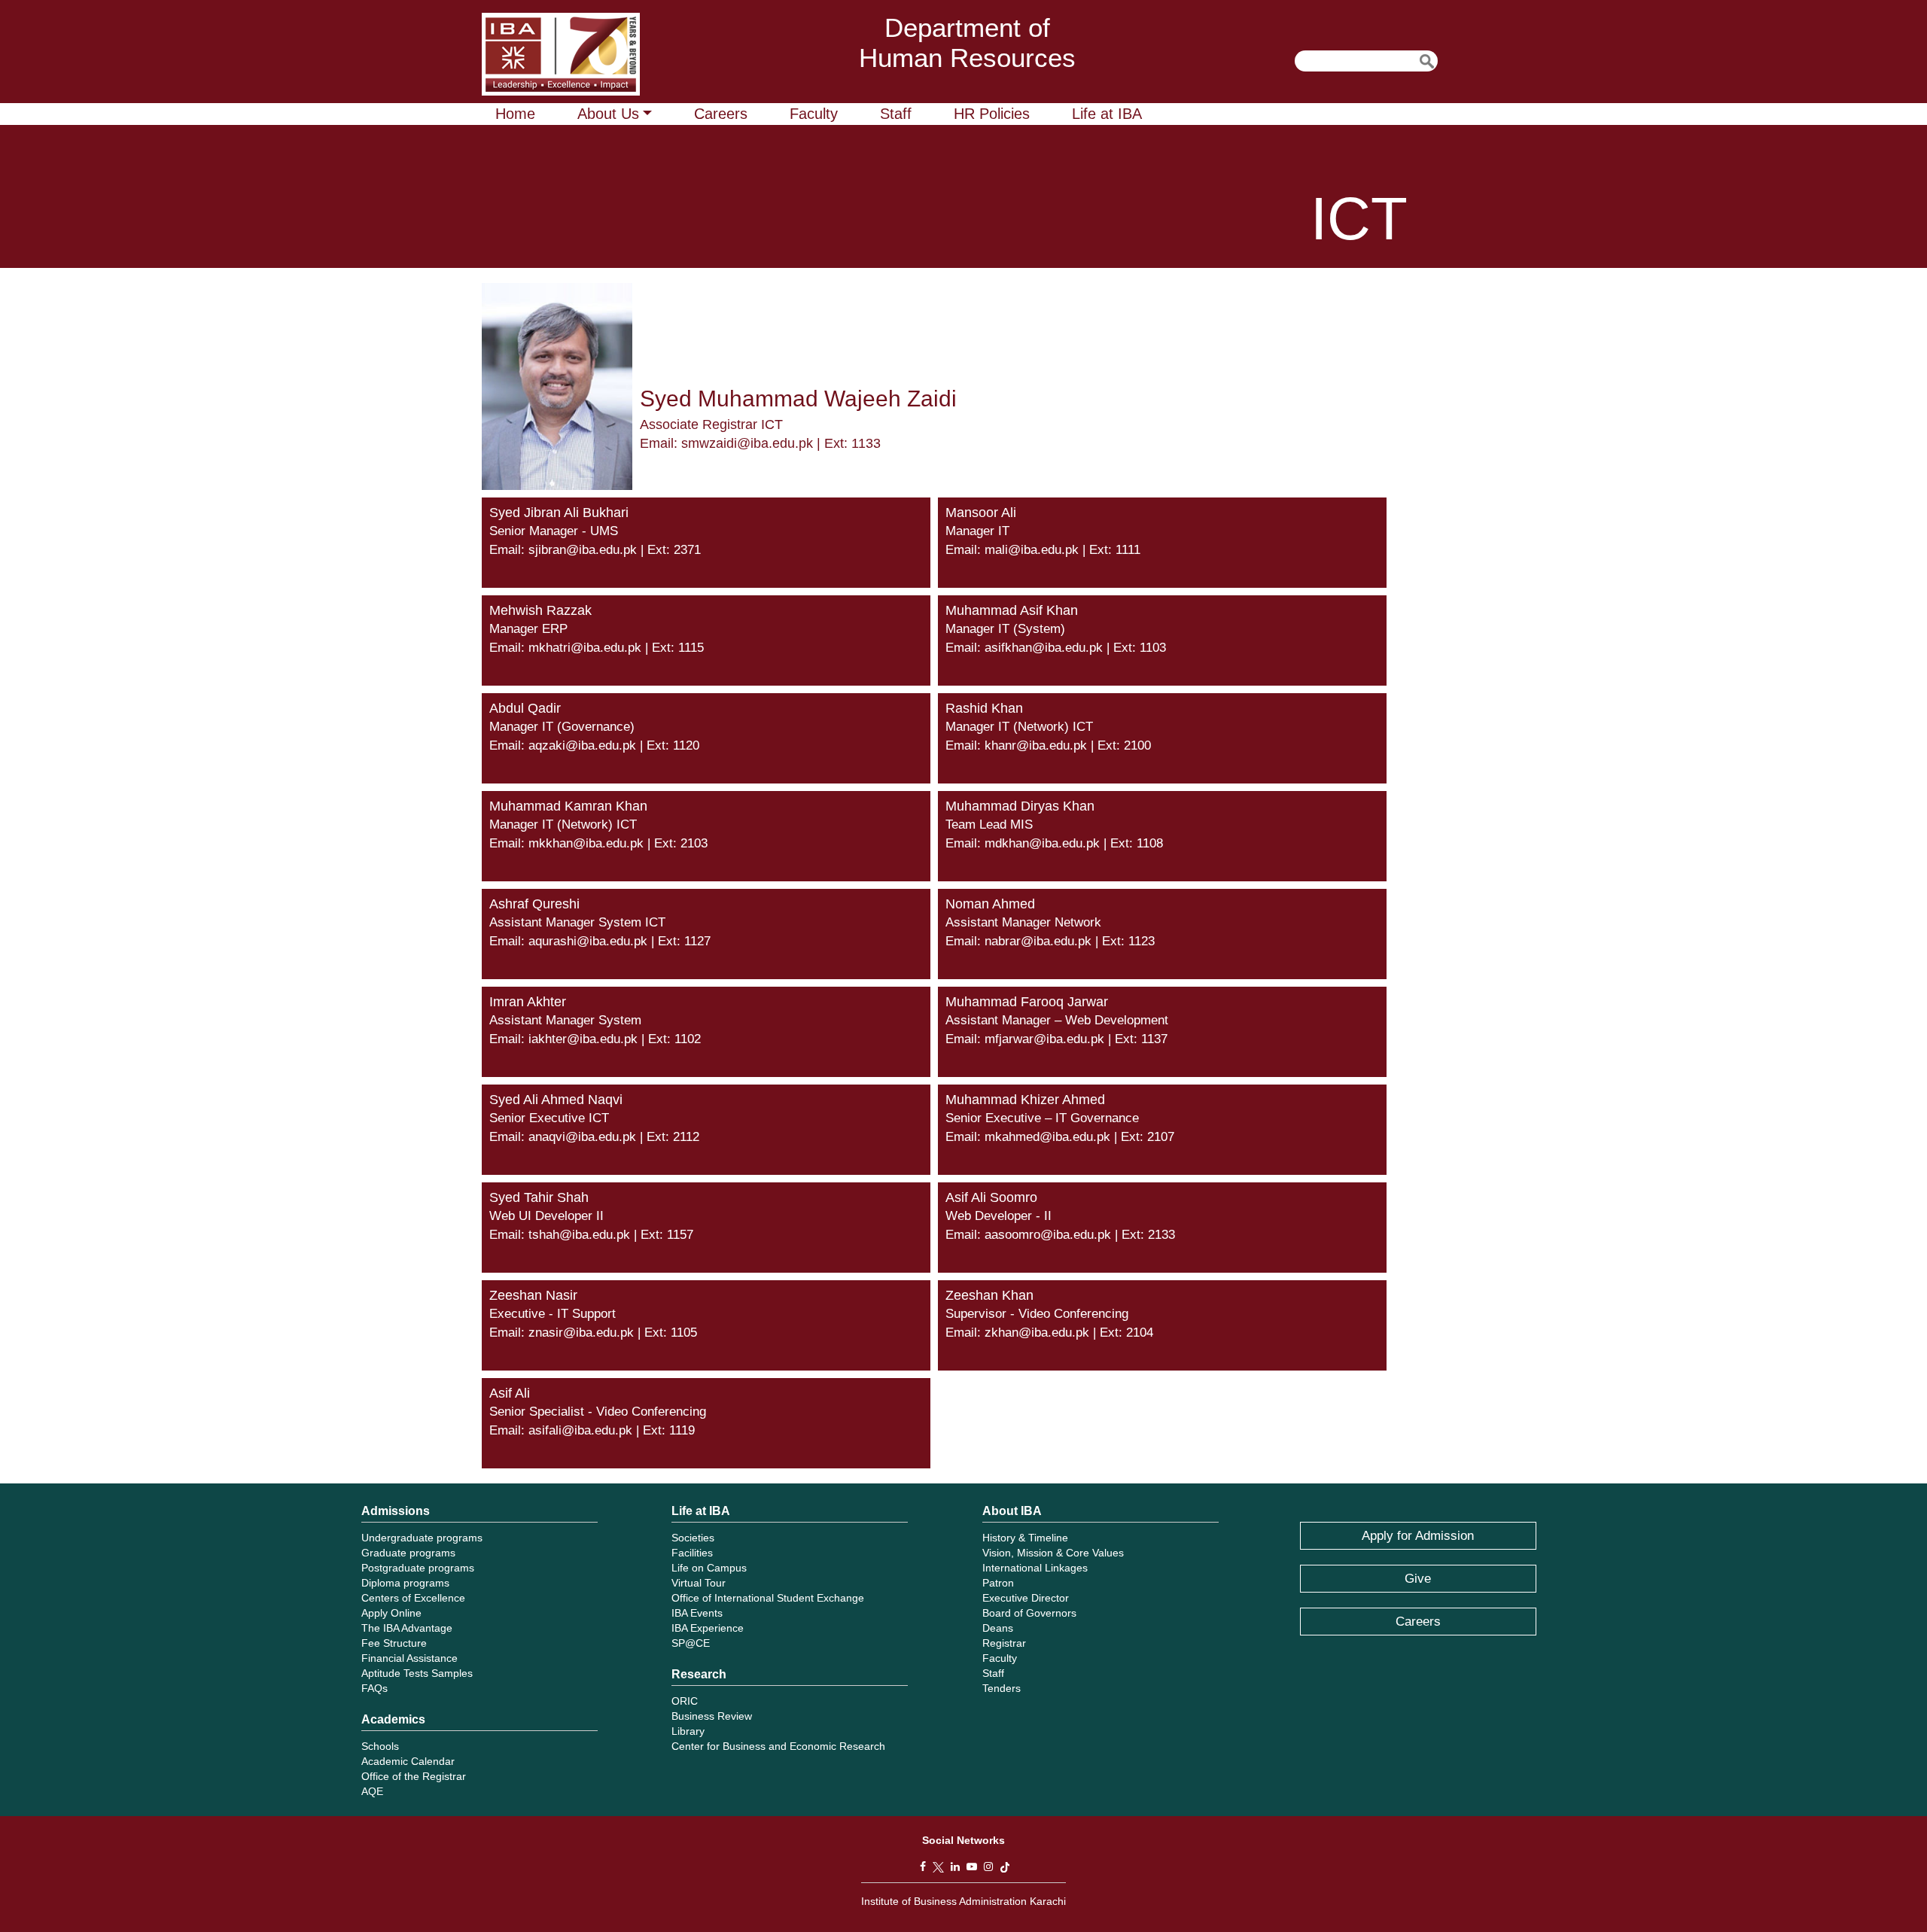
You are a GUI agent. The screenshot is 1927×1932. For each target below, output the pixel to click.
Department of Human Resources (967, 43)
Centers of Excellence (413, 1598)
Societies (693, 1538)
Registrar (1004, 1643)
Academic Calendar (408, 1761)
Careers (721, 114)
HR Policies (992, 114)
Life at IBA (1107, 114)
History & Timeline (1025, 1538)
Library (688, 1731)
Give (1418, 1579)
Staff (896, 114)
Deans (998, 1628)
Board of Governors (1029, 1613)
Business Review (712, 1716)
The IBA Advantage (407, 1628)
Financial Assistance (409, 1658)
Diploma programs (405, 1583)
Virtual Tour (699, 1583)
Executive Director (1026, 1598)
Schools (380, 1746)
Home (515, 114)
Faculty (814, 114)
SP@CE (691, 1643)
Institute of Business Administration (561, 54)
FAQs (374, 1688)
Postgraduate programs (418, 1568)
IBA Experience (708, 1628)
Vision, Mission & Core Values (1053, 1553)
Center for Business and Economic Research (778, 1746)
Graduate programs (408, 1553)
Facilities (692, 1553)
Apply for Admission (1418, 1536)
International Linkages (1035, 1568)
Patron (998, 1583)
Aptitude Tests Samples (417, 1673)
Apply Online (391, 1613)
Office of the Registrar (414, 1776)
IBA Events (697, 1613)
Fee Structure (394, 1643)
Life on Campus (709, 1568)
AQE (372, 1791)
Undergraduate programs (422, 1538)
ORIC (685, 1701)
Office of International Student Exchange (768, 1598)
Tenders (1002, 1688)
